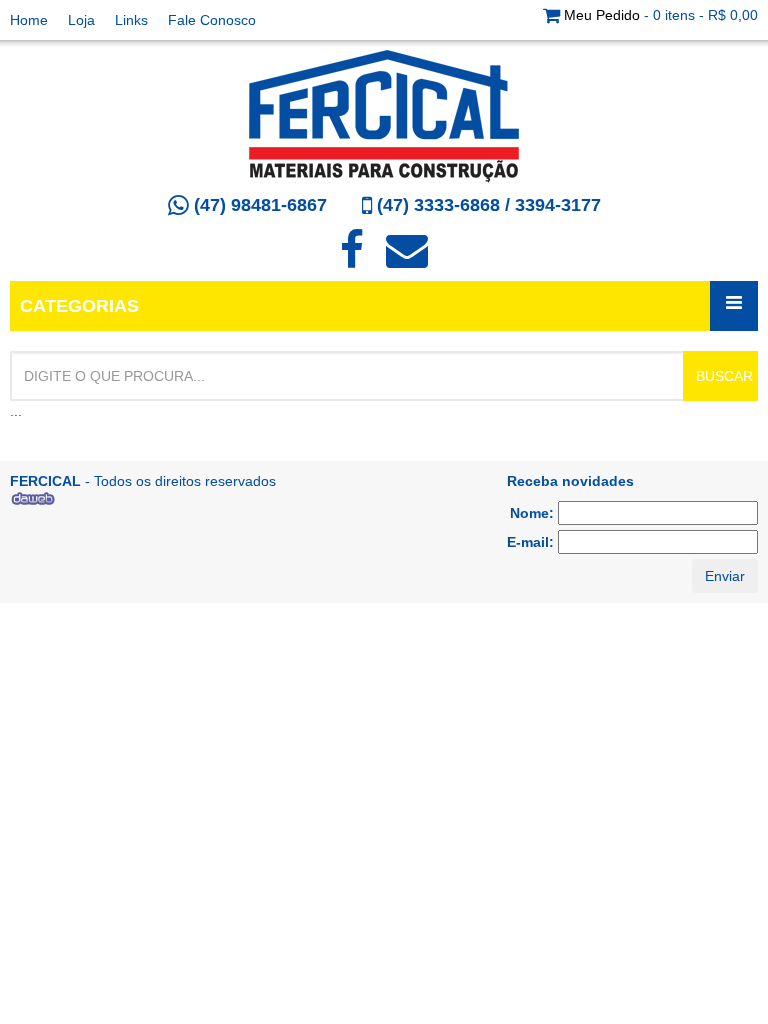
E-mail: (532, 542)
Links (131, 20)
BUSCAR (724, 376)
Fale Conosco (212, 20)
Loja (81, 20)
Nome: (534, 513)
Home (29, 20)
